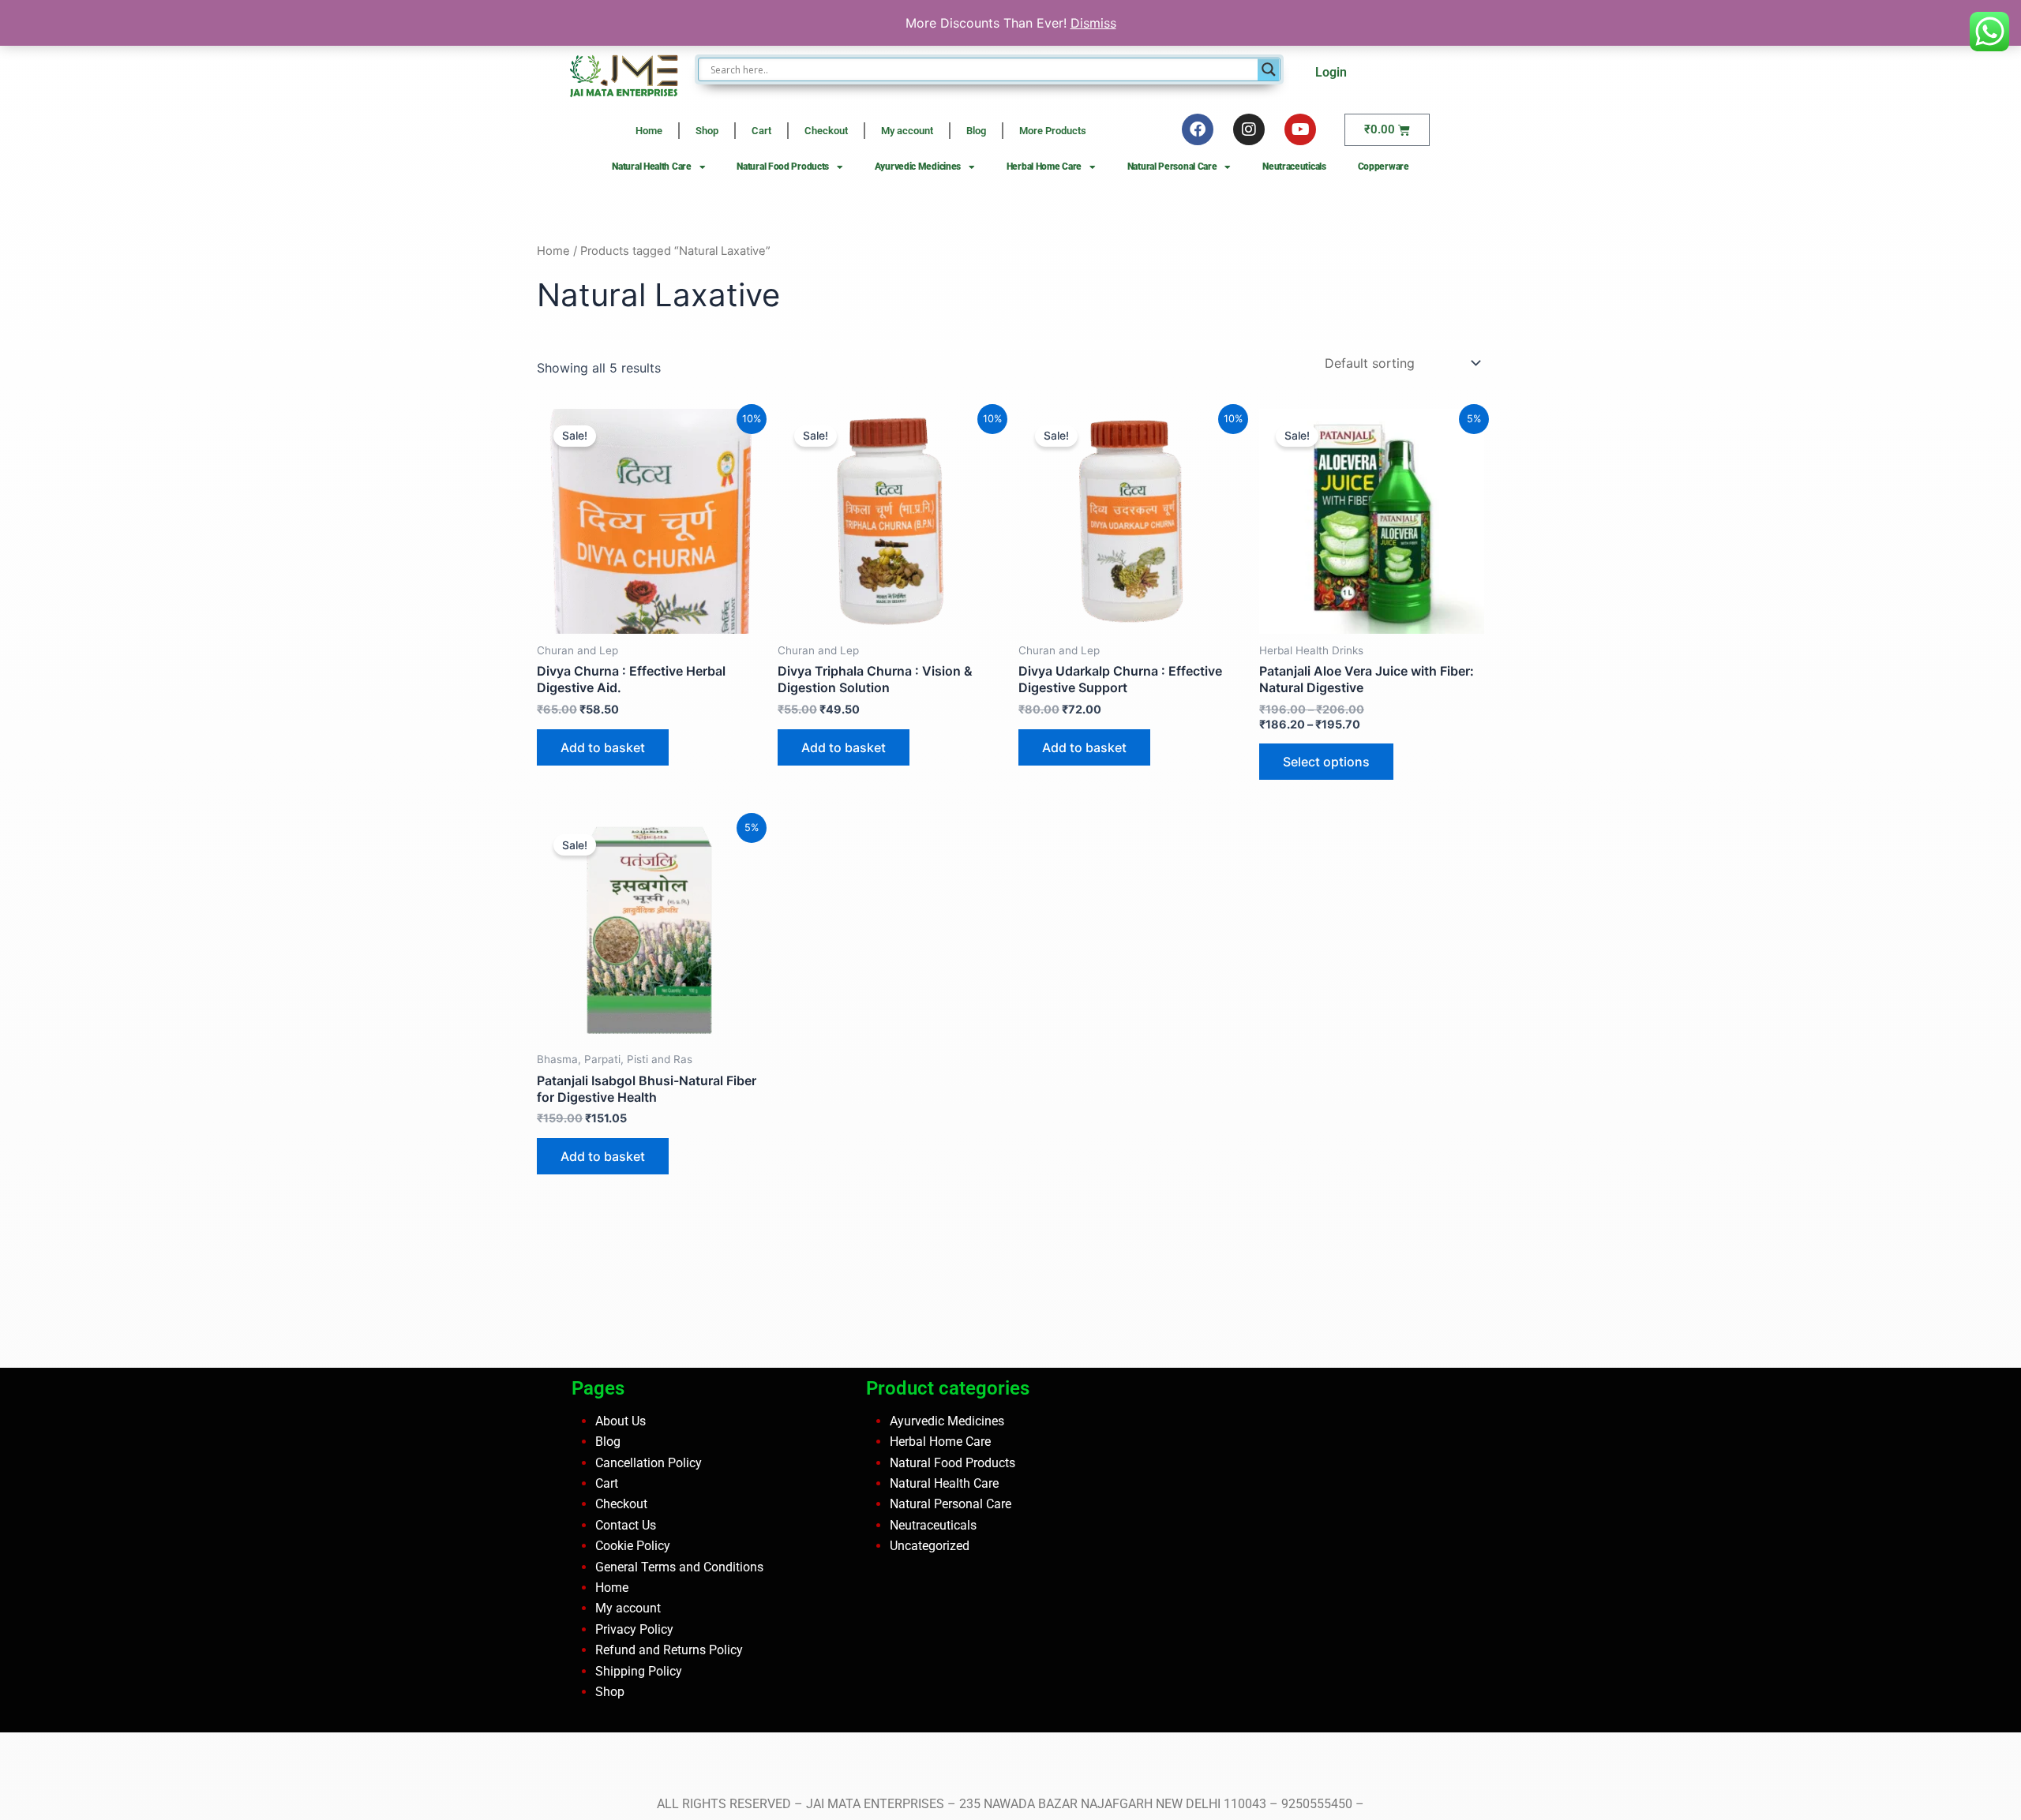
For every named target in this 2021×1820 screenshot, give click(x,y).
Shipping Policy (639, 1670)
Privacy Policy (634, 1629)
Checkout (826, 131)
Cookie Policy (633, 1546)
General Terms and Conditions (679, 1566)
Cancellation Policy (649, 1462)
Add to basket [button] (603, 747)
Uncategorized (930, 1546)
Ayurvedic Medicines (918, 167)
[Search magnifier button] (1269, 69)
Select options (1326, 762)
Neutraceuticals (1294, 167)
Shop (707, 131)
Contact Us (626, 1525)
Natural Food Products (783, 167)
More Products (1053, 131)
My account (907, 131)
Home (649, 131)
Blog (976, 131)
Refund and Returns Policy (669, 1650)
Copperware (1384, 167)
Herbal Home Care (1044, 167)
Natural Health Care (651, 167)
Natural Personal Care (1172, 167)
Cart (761, 131)
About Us (621, 1421)
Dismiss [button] (1093, 23)
